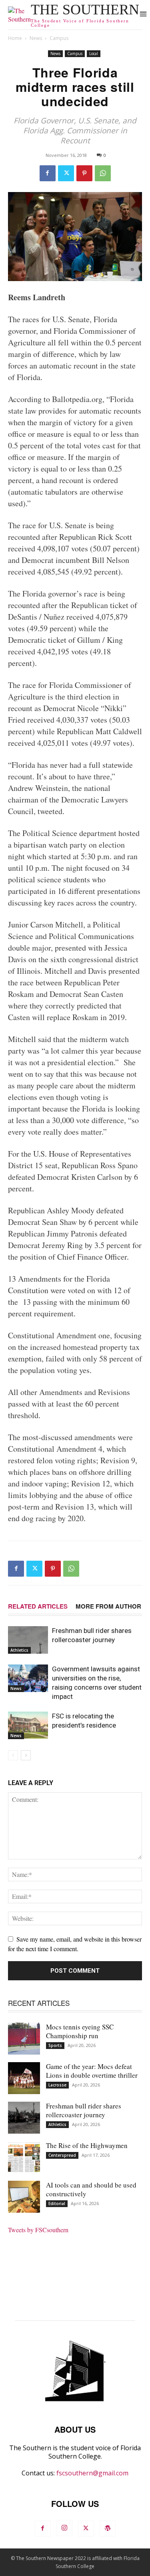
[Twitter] (66, 173)
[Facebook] (48, 173)
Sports (55, 2045)
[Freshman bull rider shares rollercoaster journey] (28, 1640)
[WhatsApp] (103, 173)
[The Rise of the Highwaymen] (24, 2157)
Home (15, 38)
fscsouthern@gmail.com (92, 2473)
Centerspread (62, 2155)
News (36, 38)
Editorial (57, 2203)
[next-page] (26, 1755)
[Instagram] (64, 2528)
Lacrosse (57, 2085)
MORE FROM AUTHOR (108, 1606)
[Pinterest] (84, 173)
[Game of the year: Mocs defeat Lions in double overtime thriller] (24, 2078)
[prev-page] (13, 1755)
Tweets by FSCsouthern (38, 2230)
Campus (59, 38)
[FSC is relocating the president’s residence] (28, 1725)
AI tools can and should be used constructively (91, 2189)
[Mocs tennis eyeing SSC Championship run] (24, 2039)
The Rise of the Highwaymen (87, 2145)
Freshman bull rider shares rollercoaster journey (84, 2110)
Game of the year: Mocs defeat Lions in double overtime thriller (92, 2071)
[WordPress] (108, 2528)
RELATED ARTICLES (38, 1606)
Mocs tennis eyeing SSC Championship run (80, 2031)
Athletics (19, 1650)
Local (94, 54)
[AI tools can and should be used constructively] (24, 2197)
